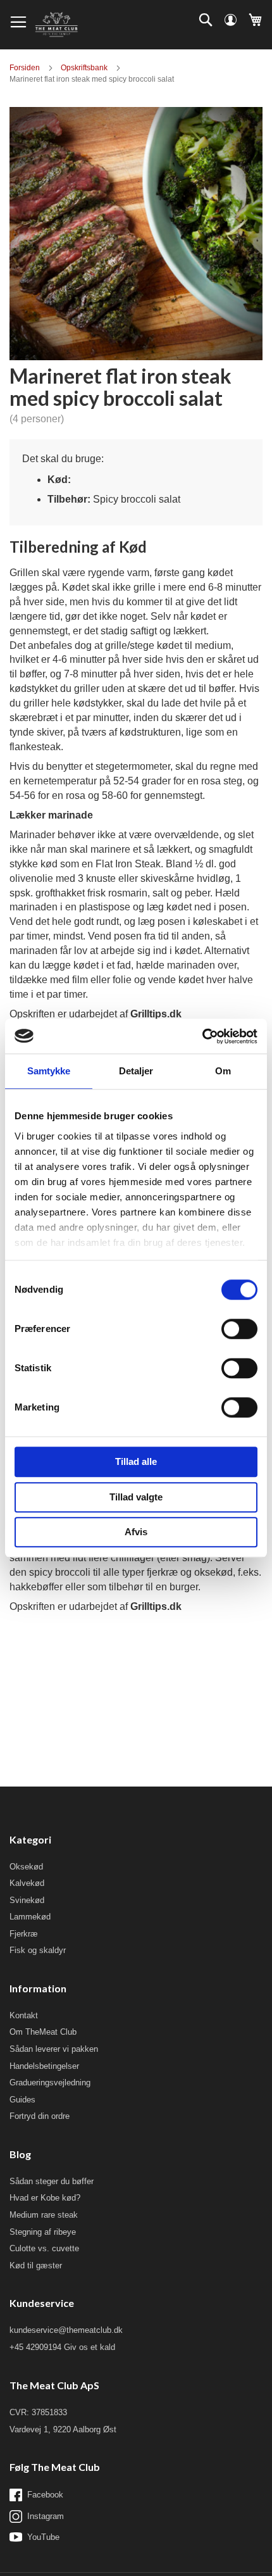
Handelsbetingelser (44, 2066)
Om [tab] (223, 1071)
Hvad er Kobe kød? (45, 2198)
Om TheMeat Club (43, 2032)
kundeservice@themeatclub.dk (66, 2330)
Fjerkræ (24, 1934)
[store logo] (56, 25)
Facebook (45, 2495)
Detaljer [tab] (136, 1071)
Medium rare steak (44, 2215)
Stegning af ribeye (43, 2232)
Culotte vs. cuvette (44, 2248)
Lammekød (30, 1917)
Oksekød (26, 1867)
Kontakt (24, 2015)
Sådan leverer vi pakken (54, 2049)
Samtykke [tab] (49, 1071)
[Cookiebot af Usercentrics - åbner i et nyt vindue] (202, 1036)
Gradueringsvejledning (50, 2083)
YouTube (43, 2537)
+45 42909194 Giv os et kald (62, 2347)
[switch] (239, 1330)
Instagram (46, 2516)
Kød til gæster (36, 2265)
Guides (22, 2100)
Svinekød (27, 1900)
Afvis (136, 1532)
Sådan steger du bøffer (52, 2181)
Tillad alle (136, 1461)
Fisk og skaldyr (38, 1950)
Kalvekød (27, 1883)
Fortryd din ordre (40, 2116)
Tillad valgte (136, 1497)
